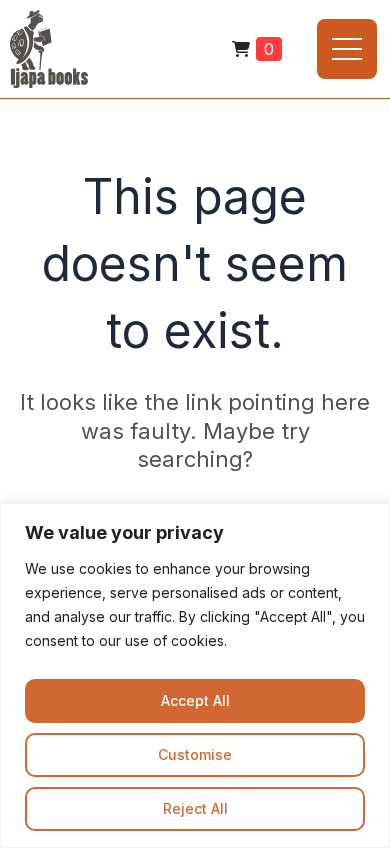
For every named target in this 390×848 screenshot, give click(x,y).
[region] (195, 675)
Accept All (195, 700)
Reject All (195, 808)
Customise (195, 754)
